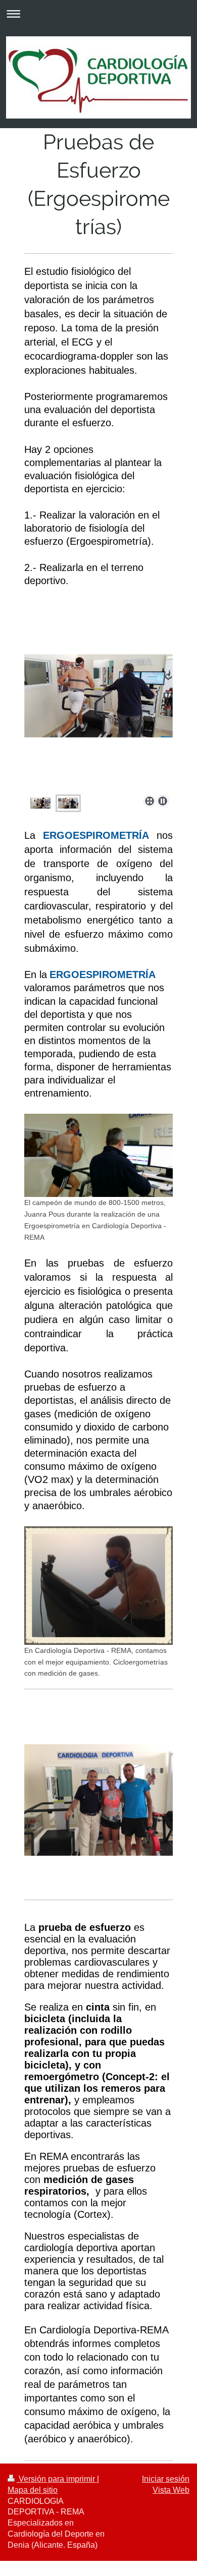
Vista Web (171, 2490)
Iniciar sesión (166, 2479)
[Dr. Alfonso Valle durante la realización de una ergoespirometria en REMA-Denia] (40, 803)
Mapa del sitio (33, 2490)
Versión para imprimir (57, 2479)
